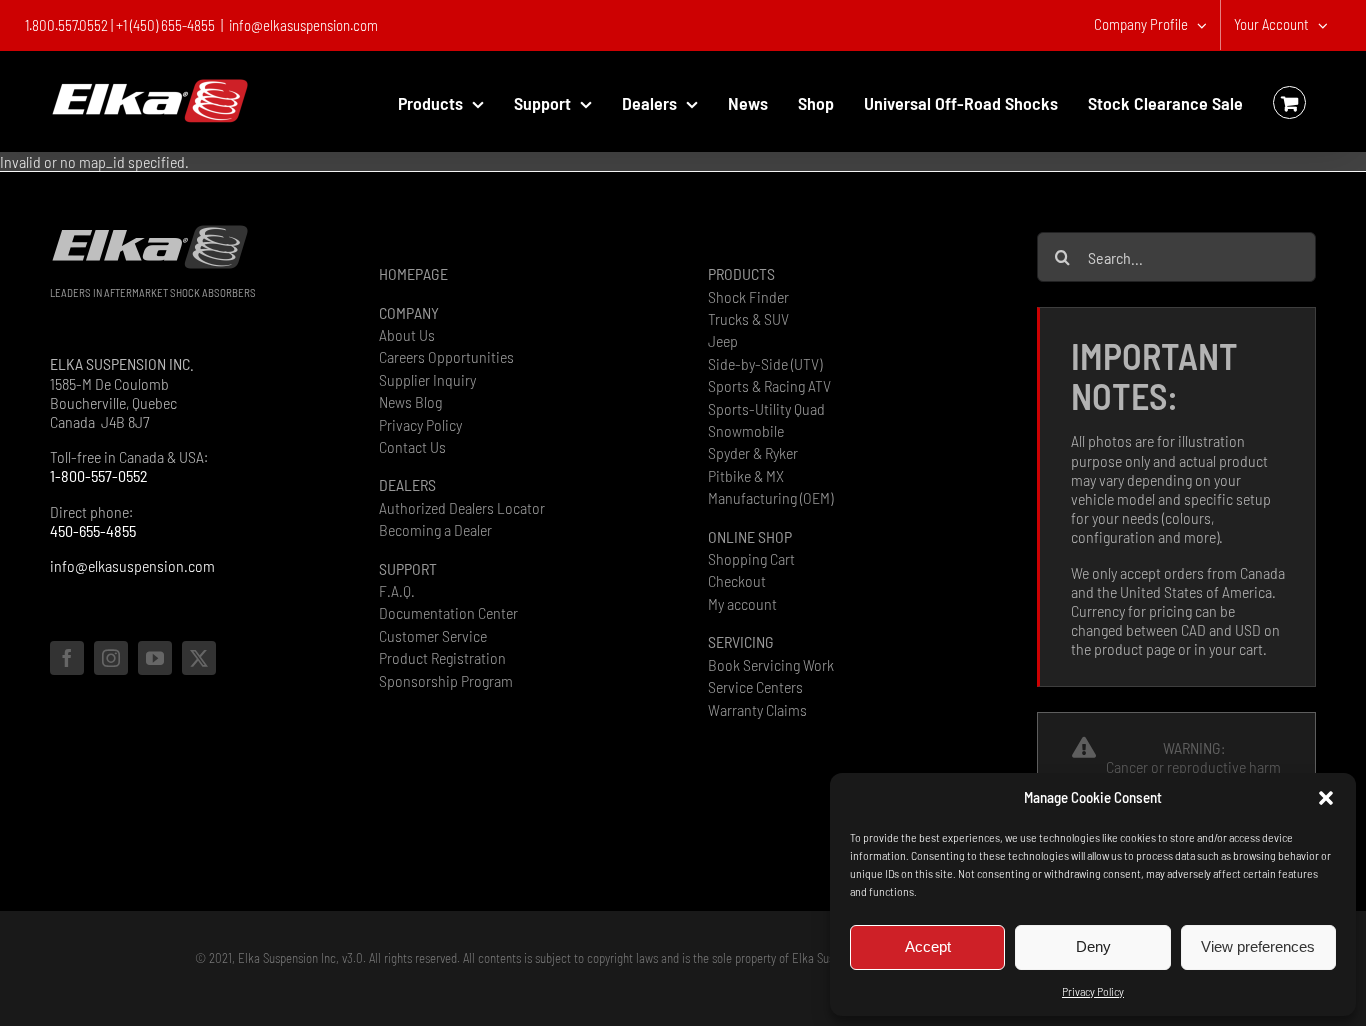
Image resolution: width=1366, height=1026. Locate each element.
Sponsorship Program (446, 680)
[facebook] (67, 658)
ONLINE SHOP (750, 536)
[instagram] (111, 658)
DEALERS (407, 484)
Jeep (723, 340)
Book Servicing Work (771, 664)
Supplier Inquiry (427, 379)
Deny (1093, 946)
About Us (407, 334)
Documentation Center (448, 612)
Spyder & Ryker (753, 452)
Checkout (737, 580)
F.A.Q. (397, 590)
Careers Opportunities (446, 356)
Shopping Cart (751, 558)
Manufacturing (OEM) (770, 497)
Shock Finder (748, 296)
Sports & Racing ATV (769, 385)
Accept (928, 946)
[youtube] (155, 658)
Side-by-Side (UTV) (765, 363)
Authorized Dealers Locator (462, 507)
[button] (1326, 798)
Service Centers (755, 686)
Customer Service (433, 635)
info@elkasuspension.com (303, 25)
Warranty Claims (757, 709)
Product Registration (442, 657)
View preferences (1258, 946)
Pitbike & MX (746, 475)
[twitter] (199, 658)
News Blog (410, 401)
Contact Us (412, 446)
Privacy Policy (1093, 991)
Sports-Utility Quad (766, 408)
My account (742, 603)
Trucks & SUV (748, 318)
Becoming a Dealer (435, 529)
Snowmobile (746, 430)
